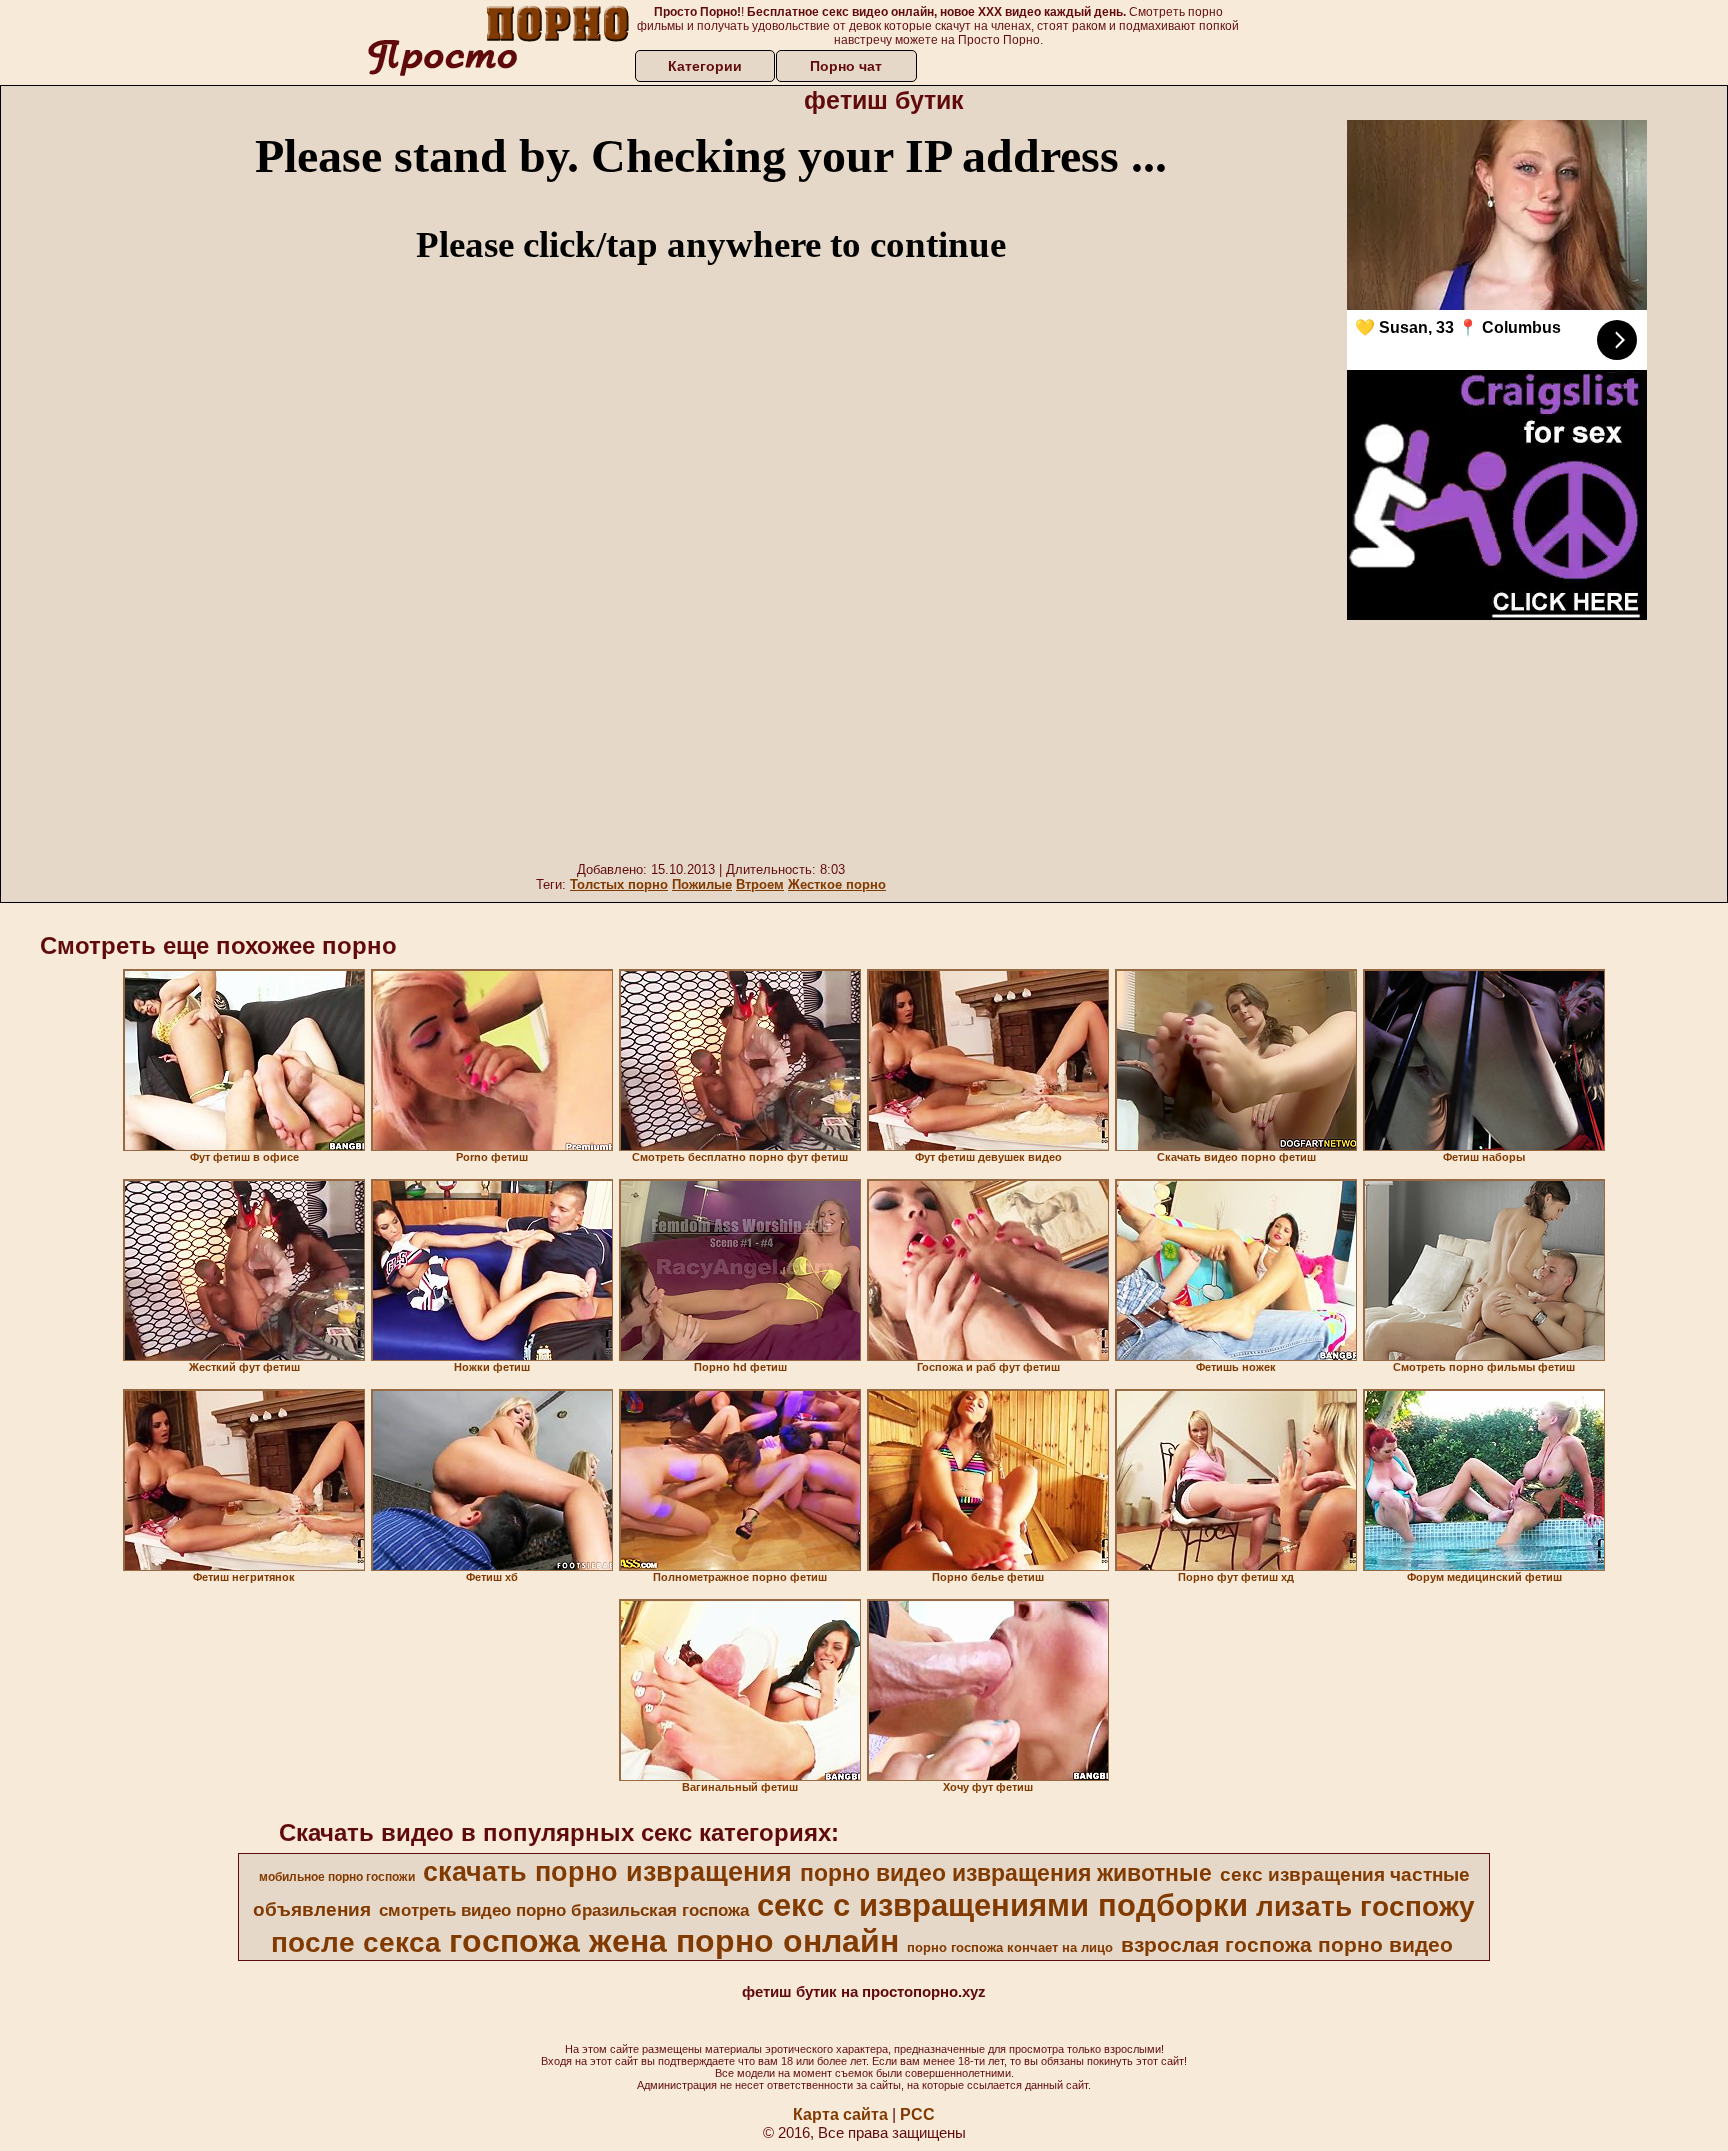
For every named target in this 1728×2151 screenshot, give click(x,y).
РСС (917, 2114)
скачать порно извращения (607, 1872)
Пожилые (702, 884)
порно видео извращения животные (1006, 1873)
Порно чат (846, 66)
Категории (705, 66)
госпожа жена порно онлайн (674, 1941)
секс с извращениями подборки (1002, 1905)
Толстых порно (619, 884)
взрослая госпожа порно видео (1287, 1945)
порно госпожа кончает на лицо (1010, 1947)
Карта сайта (840, 2114)
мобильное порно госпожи (337, 1877)
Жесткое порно (837, 884)
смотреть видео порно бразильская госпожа (564, 1910)
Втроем (760, 884)
